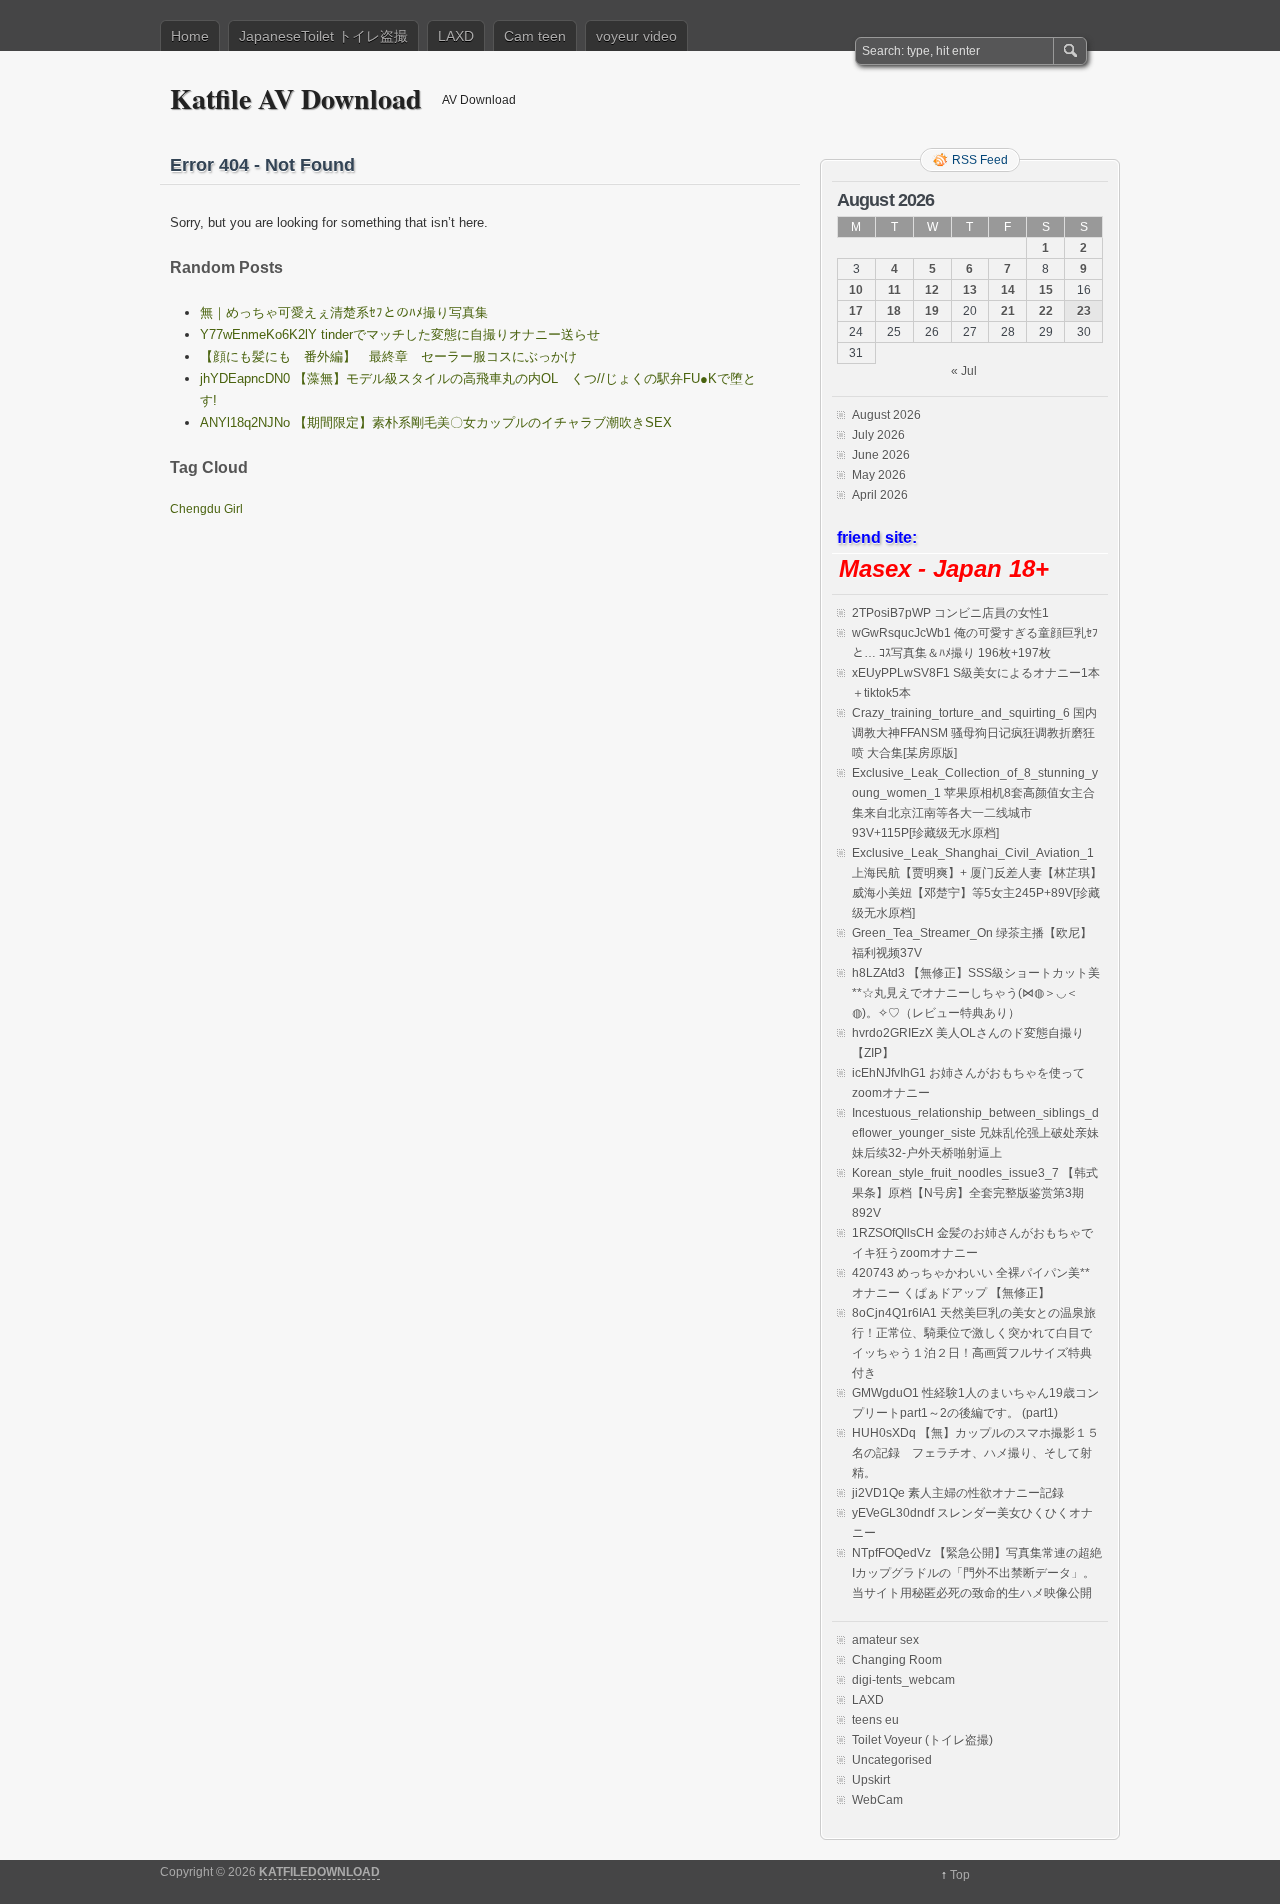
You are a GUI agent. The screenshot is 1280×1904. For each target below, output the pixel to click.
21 (1008, 311)
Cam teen (535, 36)
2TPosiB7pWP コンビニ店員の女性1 (950, 613)
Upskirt (871, 1780)
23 (1084, 311)
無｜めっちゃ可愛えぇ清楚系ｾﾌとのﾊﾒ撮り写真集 (344, 312)
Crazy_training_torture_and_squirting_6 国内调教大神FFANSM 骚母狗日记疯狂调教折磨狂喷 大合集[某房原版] (974, 733)
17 (856, 311)
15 (1046, 290)
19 (932, 311)
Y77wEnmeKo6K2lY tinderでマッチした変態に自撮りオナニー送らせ (400, 334)
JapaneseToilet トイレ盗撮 (323, 36)
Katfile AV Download (296, 98)
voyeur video (636, 36)
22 (1046, 311)
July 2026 (878, 435)
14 (1008, 290)
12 (932, 290)
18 (894, 311)
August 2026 (886, 415)
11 (894, 290)
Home (190, 36)
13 (970, 290)
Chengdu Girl (206, 509)
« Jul (964, 371)
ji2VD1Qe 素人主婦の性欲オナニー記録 (958, 1493)
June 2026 (881, 455)
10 (856, 290)
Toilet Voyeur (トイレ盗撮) (922, 1740)
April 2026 (880, 495)
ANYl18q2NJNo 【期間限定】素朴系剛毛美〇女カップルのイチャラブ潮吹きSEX (436, 422)
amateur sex (885, 1640)
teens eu (875, 1720)
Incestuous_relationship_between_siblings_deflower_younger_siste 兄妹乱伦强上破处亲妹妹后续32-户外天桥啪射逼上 (975, 1133)
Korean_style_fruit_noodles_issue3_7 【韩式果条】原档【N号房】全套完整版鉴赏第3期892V (975, 1193)
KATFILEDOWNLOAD (319, 1872)
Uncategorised (892, 1760)
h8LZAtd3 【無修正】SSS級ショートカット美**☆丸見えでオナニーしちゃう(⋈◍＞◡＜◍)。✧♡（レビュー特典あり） (976, 993)
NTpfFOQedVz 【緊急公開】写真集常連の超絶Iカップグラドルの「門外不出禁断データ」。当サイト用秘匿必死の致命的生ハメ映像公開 (977, 1573)
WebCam (877, 1800)
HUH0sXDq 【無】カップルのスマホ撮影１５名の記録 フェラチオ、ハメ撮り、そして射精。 (975, 1453)
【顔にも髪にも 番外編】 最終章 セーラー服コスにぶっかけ (388, 356)
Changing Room (897, 1660)
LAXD (456, 36)
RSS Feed (980, 160)
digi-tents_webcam (903, 1680)
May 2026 (879, 475)
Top (960, 1875)
